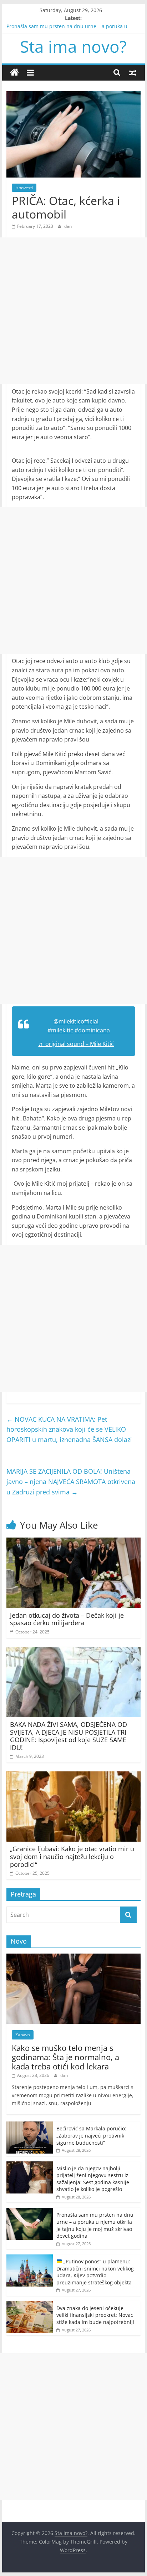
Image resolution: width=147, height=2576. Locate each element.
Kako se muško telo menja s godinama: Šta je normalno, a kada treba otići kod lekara (65, 2057)
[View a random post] (133, 72)
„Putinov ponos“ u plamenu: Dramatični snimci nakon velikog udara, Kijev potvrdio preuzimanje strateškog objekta (95, 2272)
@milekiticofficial (76, 1021)
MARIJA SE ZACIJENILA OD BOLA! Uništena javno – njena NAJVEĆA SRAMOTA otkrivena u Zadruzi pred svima (71, 1482)
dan (68, 226)
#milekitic (60, 1030)
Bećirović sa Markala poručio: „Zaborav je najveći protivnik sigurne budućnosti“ (91, 2135)
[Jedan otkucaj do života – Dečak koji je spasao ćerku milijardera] (73, 1542)
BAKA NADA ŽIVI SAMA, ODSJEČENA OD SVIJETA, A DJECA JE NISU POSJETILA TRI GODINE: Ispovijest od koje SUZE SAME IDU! (69, 1736)
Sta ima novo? (73, 46)
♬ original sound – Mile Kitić (76, 1044)
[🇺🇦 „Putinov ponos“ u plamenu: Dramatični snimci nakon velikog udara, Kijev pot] (30, 2258)
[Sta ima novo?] (14, 73)
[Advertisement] (73, 311)
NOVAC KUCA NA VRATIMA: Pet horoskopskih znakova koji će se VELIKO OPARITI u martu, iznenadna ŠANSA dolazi (69, 1430)
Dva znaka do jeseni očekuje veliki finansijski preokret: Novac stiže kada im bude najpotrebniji (95, 2315)
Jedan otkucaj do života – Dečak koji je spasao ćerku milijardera (67, 1619)
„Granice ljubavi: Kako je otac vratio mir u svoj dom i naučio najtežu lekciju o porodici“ (72, 1856)
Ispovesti (24, 188)
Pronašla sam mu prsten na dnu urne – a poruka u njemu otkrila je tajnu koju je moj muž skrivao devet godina (95, 2225)
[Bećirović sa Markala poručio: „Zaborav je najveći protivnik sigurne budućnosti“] (30, 2125)
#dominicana (92, 1030)
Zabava (23, 2035)
